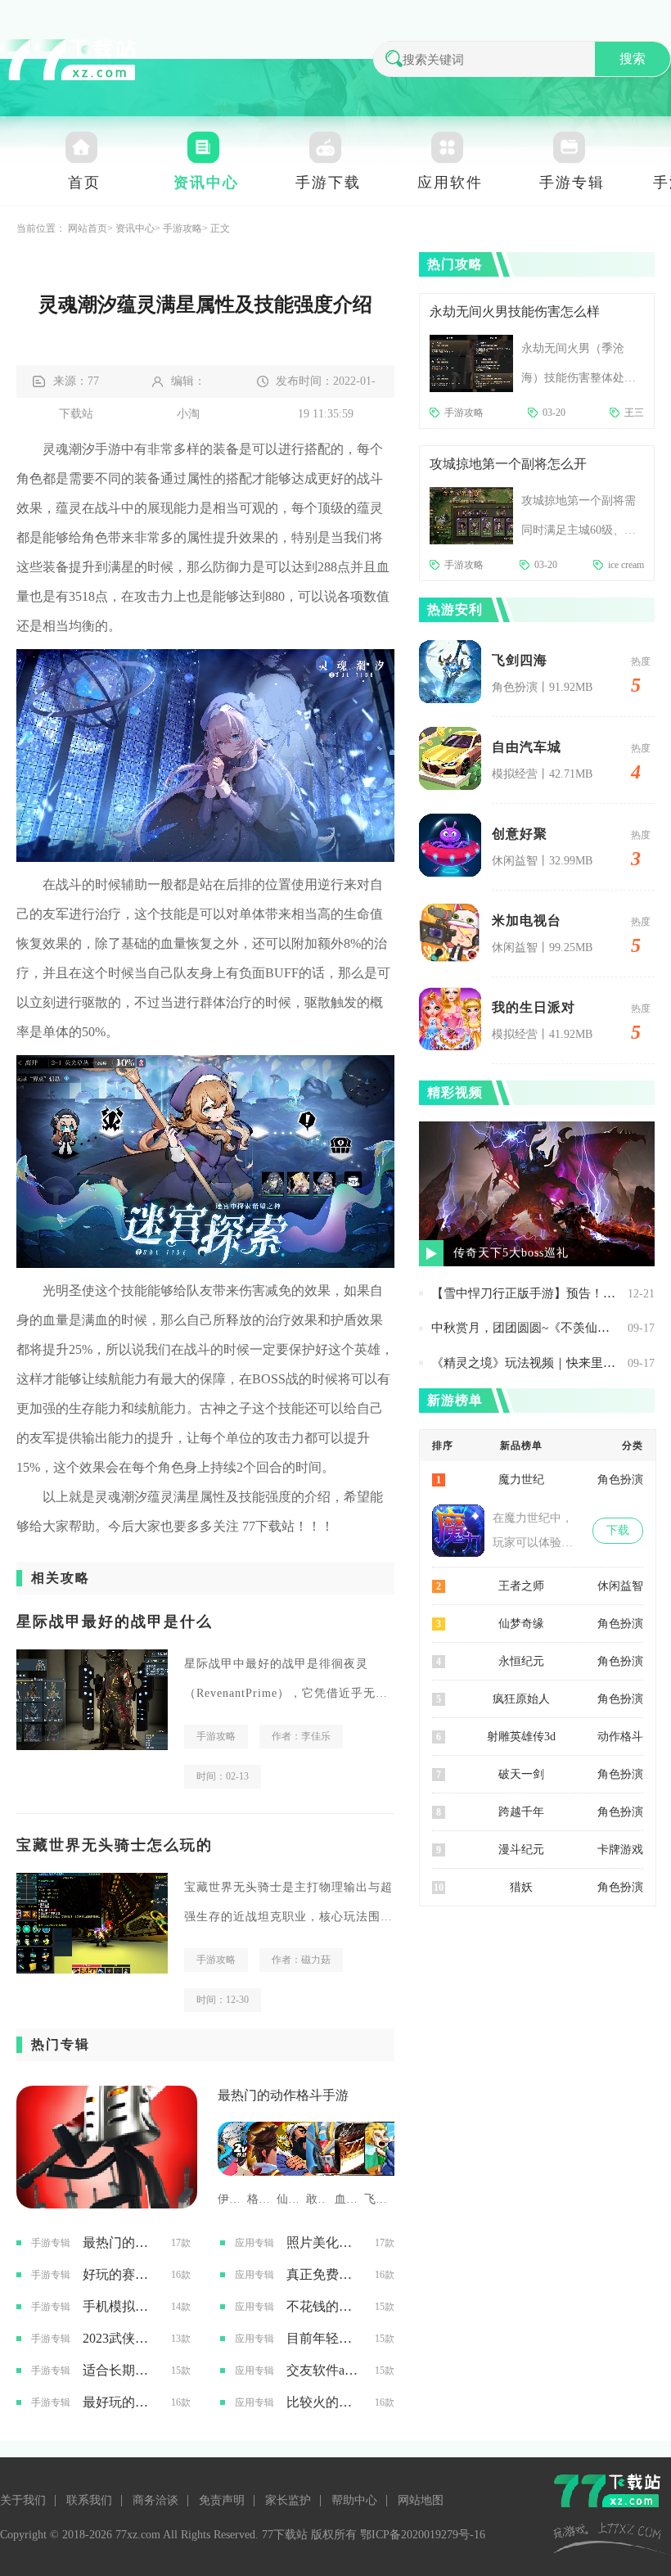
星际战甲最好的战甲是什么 (115, 1622)
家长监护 (288, 2500)
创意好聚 (520, 834)
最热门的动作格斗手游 (283, 2095)
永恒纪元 (521, 1661)
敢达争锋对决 (317, 2199)
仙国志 (287, 2199)
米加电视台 (527, 920)
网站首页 (88, 228)
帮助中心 (354, 2500)
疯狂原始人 (521, 1699)
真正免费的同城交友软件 (324, 2274)
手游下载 (328, 183)
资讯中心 (206, 183)
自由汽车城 (527, 747)
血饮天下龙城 (345, 2199)
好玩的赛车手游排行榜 (121, 2274)
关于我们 (23, 2500)
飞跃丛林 (375, 2199)
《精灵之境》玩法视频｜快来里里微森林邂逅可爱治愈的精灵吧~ (525, 1363)
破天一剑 (521, 1774)
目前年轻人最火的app (324, 2338)
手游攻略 (182, 228)
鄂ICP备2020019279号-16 (423, 2535)
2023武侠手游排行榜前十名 (121, 2338)
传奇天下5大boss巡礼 (511, 1253)
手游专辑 (572, 183)
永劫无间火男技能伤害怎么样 (515, 311)
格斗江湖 (258, 2199)
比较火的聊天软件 (324, 2402)
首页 (84, 183)
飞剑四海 (520, 660)
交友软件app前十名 (324, 2370)
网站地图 (421, 2500)
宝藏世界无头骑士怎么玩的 (115, 1845)
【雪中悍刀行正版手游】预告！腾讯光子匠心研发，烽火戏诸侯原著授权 (525, 1293)
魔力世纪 (521, 1480)
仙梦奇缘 (521, 1624)
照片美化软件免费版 (324, 2242)
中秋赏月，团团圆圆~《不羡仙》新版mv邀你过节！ (525, 1328)
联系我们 (89, 2500)
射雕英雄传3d (521, 1737)
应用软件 (450, 183)
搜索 (633, 59)
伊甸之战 (228, 2199)
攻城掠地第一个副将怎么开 (508, 464)
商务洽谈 (155, 2500)
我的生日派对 (534, 1007)
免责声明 (222, 2500)
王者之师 (521, 1586)
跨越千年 (521, 1812)
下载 (618, 1530)
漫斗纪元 (521, 1850)
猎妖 (521, 1887)
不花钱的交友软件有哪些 (324, 2306)
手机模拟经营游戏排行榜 (121, 2306)
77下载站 (268, 1526)
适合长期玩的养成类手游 (121, 2370)
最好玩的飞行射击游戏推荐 (121, 2402)
